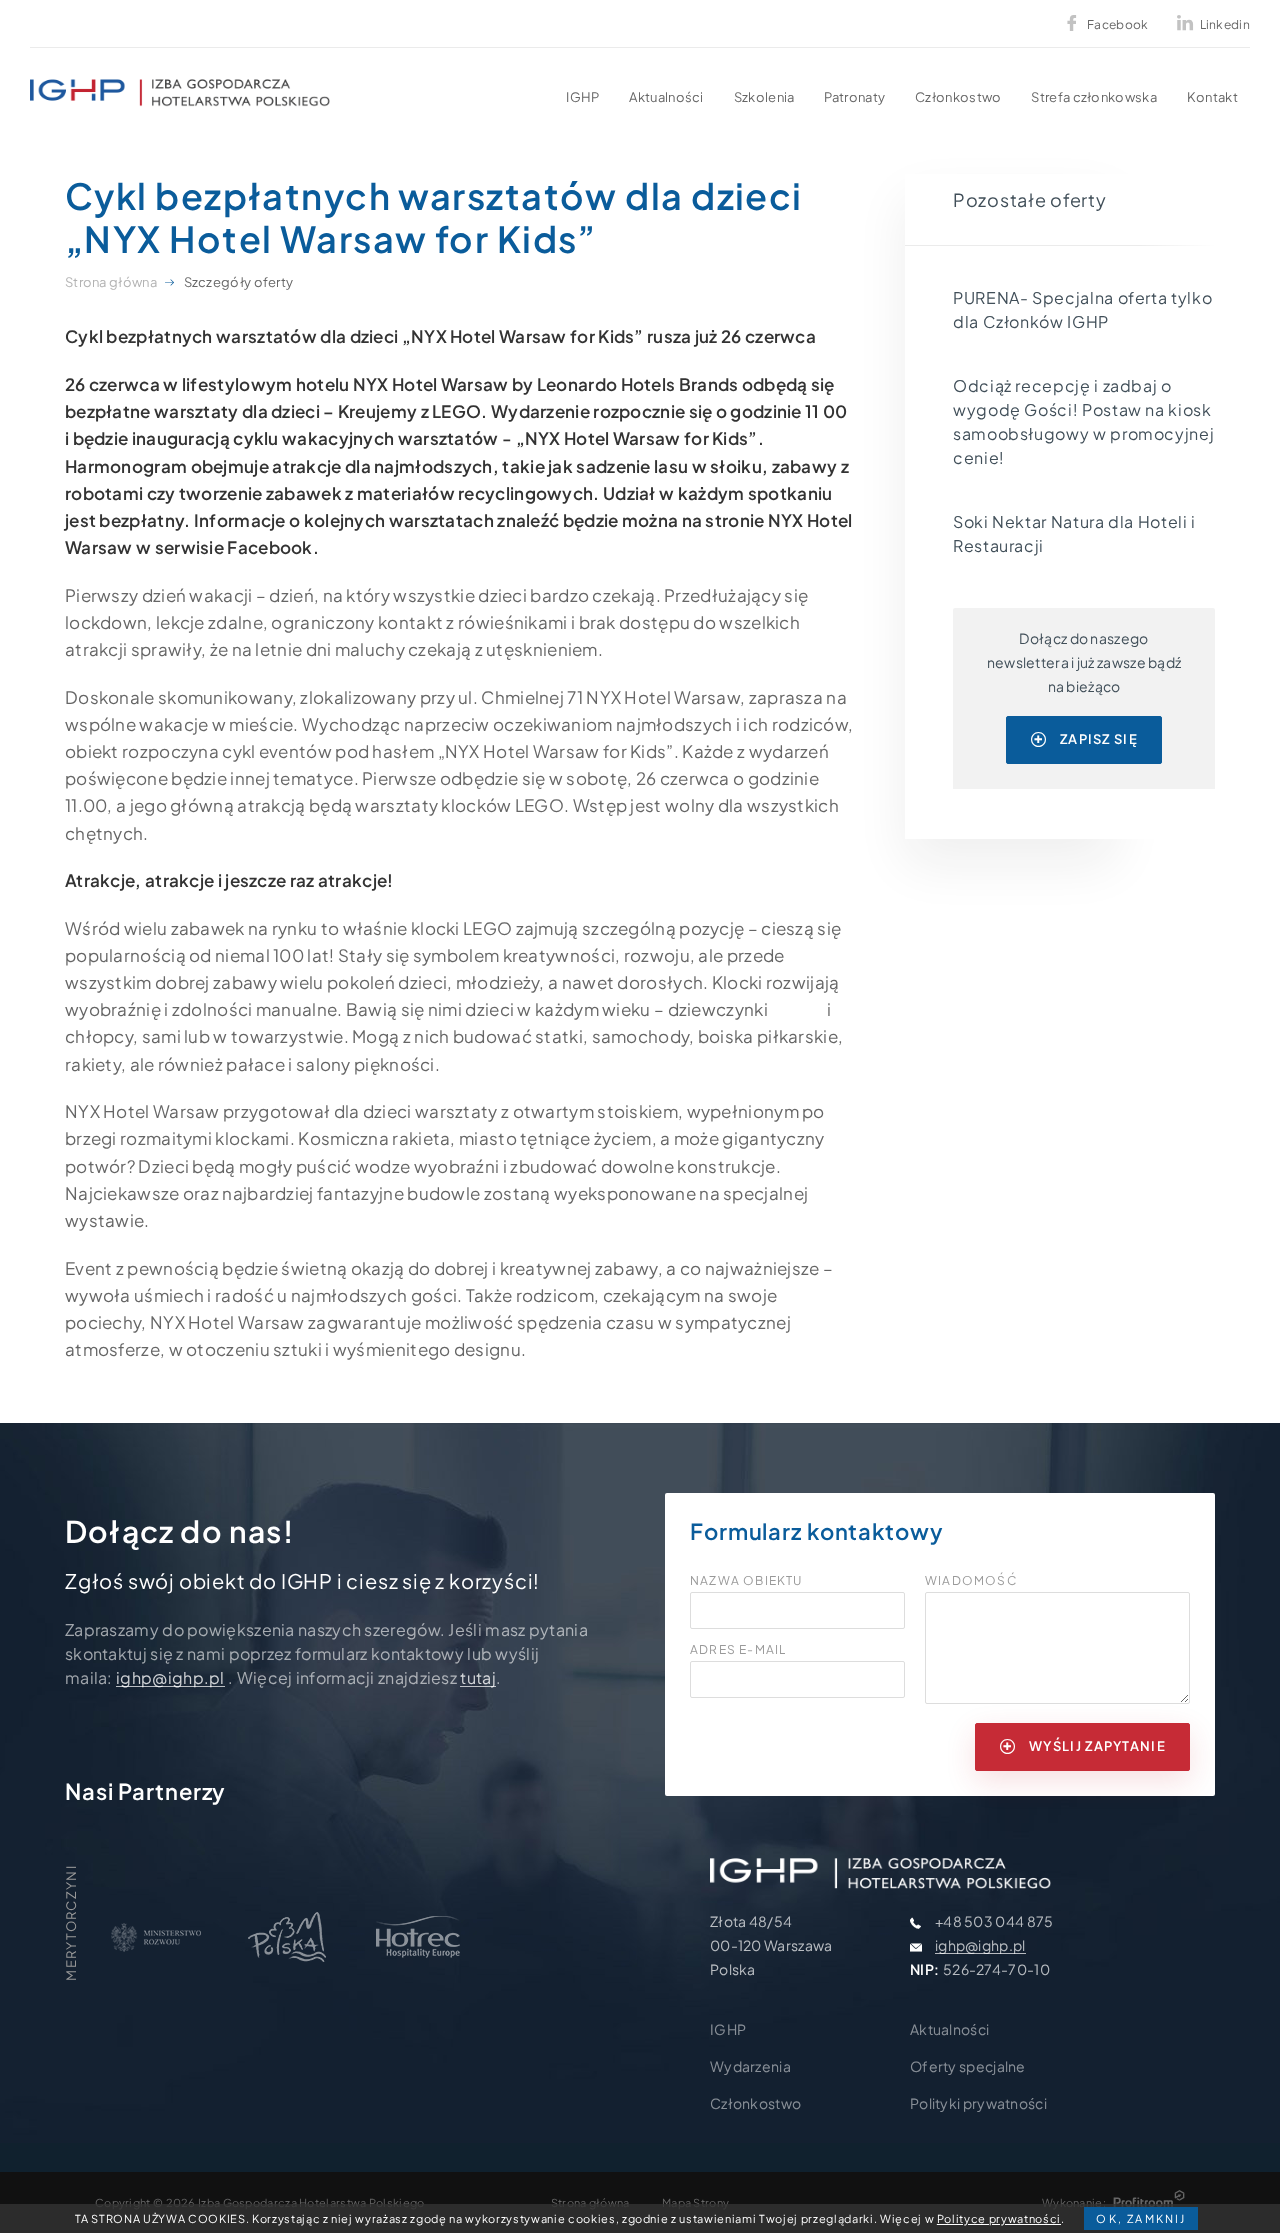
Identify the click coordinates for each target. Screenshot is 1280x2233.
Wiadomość (971, 1581)
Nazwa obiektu (746, 1581)
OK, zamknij (1141, 2218)
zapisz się (1099, 739)
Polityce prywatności (999, 2218)
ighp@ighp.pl (170, 1677)
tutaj (478, 1677)
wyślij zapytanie (1097, 1746)
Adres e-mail (738, 1650)
